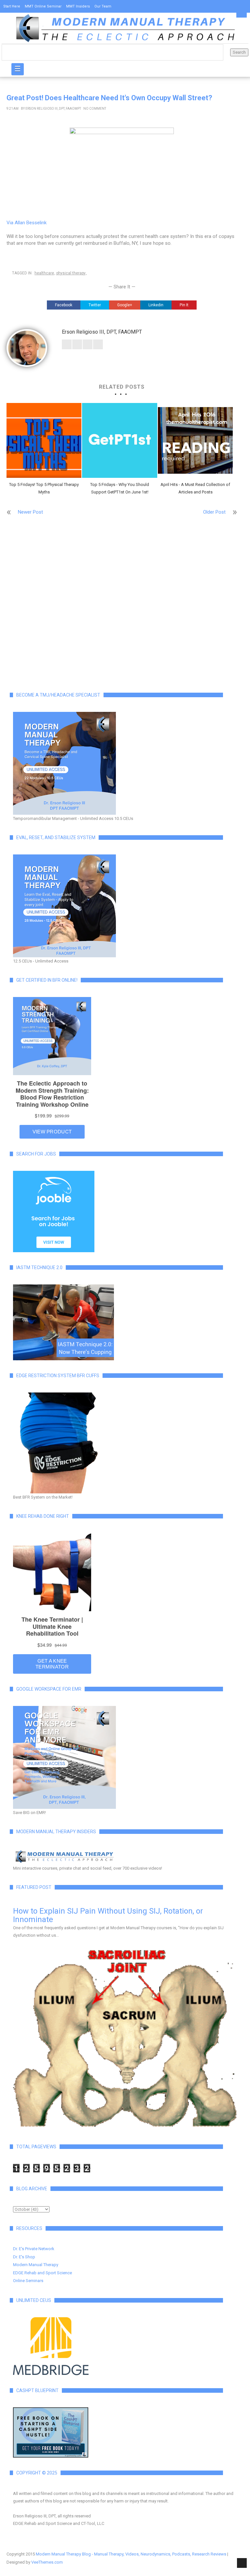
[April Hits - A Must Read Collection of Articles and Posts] (195, 440)
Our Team (103, 6)
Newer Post (30, 512)
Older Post (214, 512)
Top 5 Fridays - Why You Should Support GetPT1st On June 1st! (120, 488)
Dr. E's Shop (24, 2257)
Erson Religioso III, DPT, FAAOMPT (53, 109)
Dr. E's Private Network (34, 2249)
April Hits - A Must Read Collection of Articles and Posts (195, 488)
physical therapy (71, 273)
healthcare (44, 273)
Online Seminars (28, 2281)
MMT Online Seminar (43, 6)
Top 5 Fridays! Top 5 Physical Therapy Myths (44, 488)
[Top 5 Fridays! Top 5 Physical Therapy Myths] (44, 440)
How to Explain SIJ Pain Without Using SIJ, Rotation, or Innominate (108, 1915)
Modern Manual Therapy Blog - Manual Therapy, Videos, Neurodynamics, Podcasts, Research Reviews (131, 2554)
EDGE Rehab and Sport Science (42, 2273)
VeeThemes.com (47, 2562)
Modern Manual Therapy (36, 2265)
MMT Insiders (78, 6)
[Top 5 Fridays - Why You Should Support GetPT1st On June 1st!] (119, 440)
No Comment (95, 109)
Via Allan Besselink (27, 223)
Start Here (12, 6)
